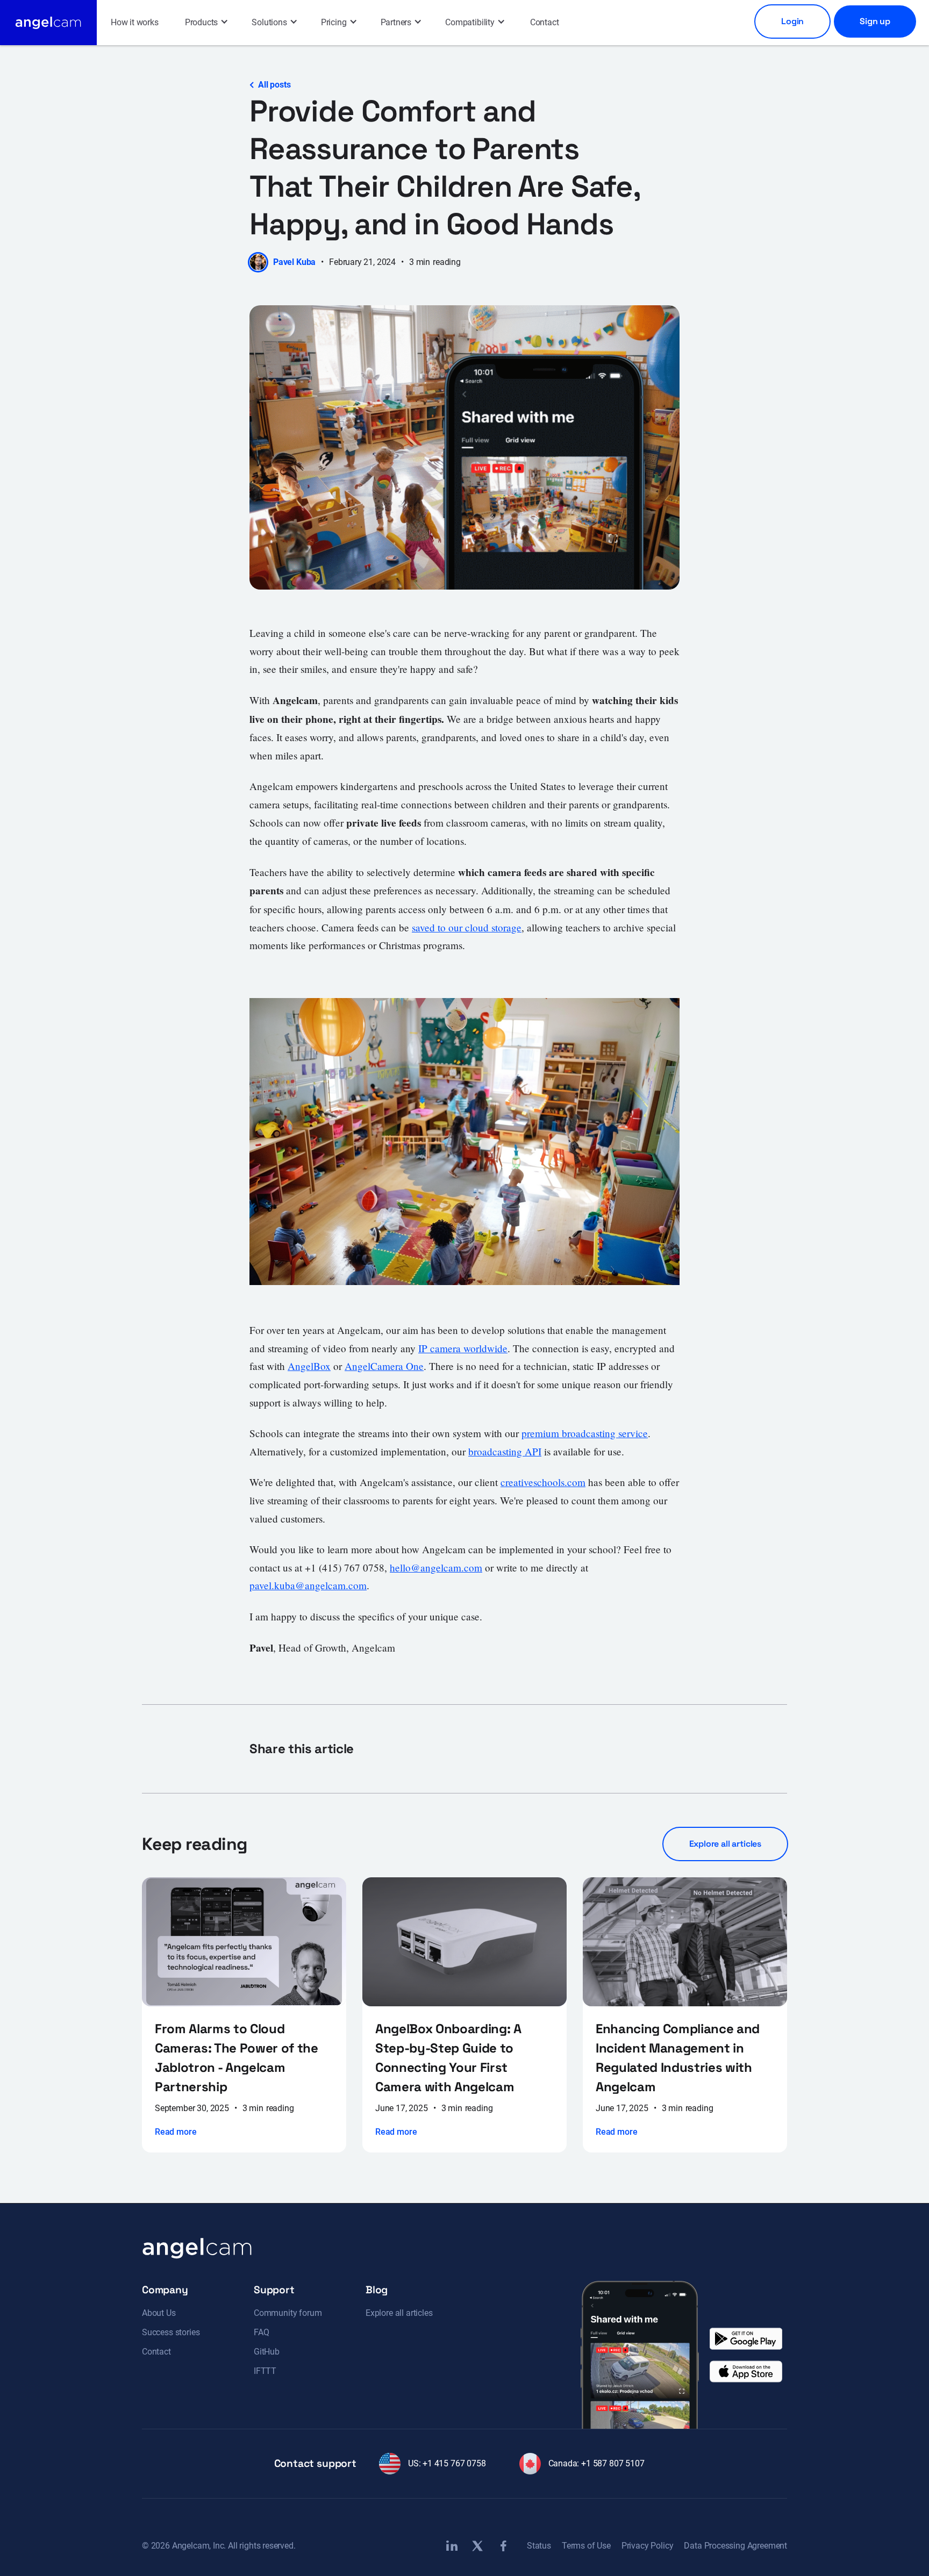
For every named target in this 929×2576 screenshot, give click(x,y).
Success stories (171, 2332)
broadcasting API (505, 1451)
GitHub (267, 2352)
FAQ (261, 2332)
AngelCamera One (384, 1366)
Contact (545, 22)
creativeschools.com (543, 1482)
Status (539, 2546)
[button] (206, 23)
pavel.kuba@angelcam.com (308, 1585)
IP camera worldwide (463, 1348)
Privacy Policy (648, 2546)
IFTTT (265, 2371)
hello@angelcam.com (436, 1567)
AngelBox (309, 1366)
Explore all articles (399, 2313)
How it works (135, 22)
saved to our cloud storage (467, 927)
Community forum (288, 2313)
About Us (159, 2313)
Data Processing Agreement (735, 2546)
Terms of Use (586, 2546)
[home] (48, 23)
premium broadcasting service (585, 1433)
